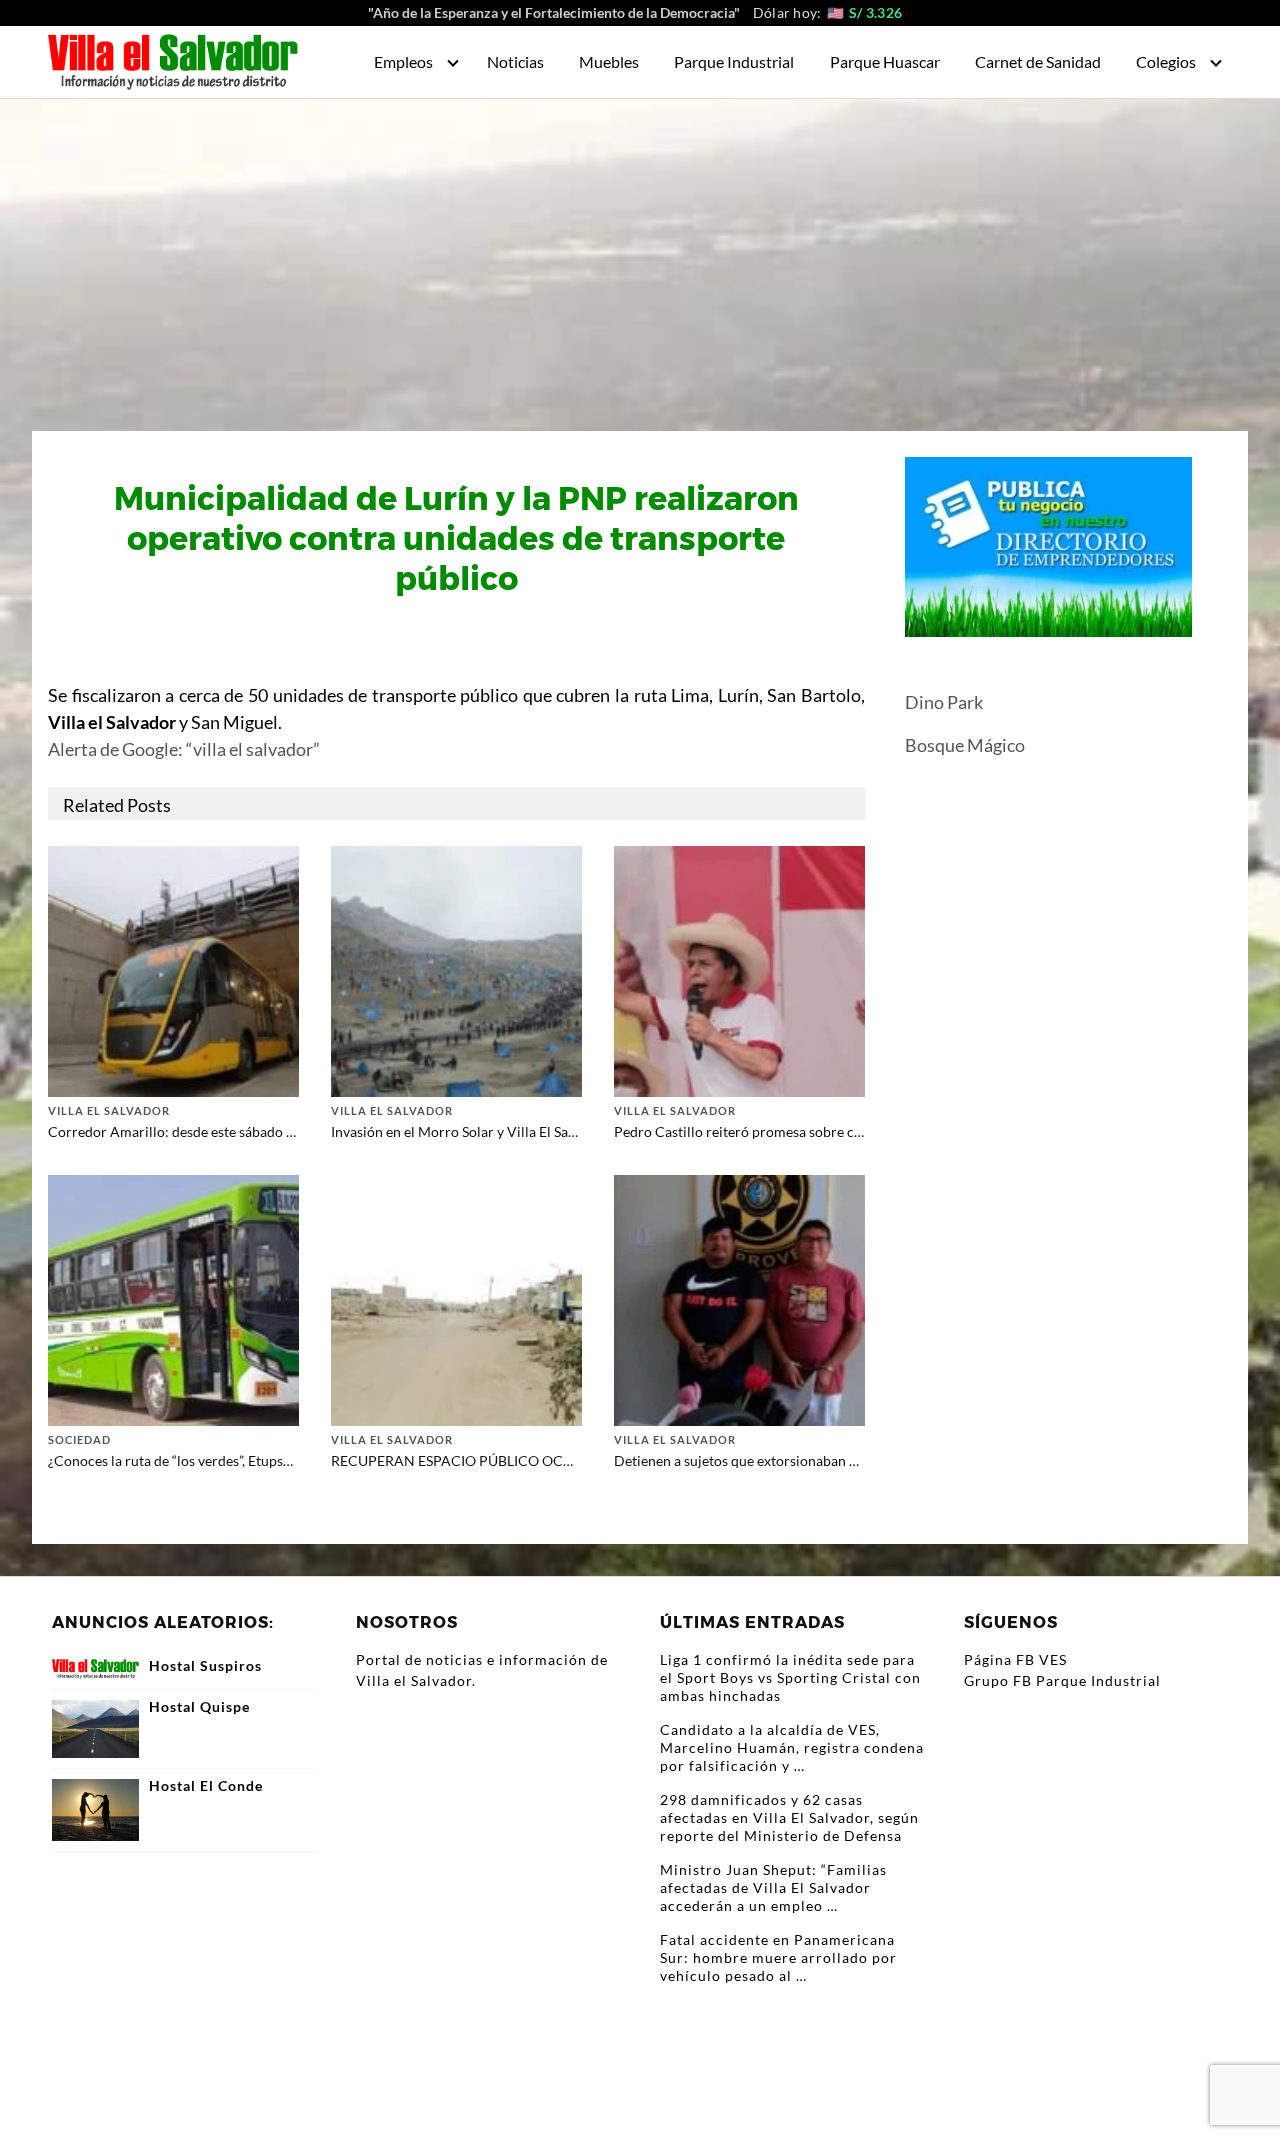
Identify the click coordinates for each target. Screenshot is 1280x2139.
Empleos (403, 61)
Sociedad (79, 1439)
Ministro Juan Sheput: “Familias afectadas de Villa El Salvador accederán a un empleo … (773, 1887)
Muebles (609, 61)
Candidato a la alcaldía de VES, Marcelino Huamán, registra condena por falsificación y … (792, 1747)
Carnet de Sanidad (1038, 61)
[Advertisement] (640, 249)
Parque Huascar (885, 61)
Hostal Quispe (199, 1707)
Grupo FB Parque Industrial (1062, 1680)
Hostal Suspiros (205, 1666)
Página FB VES (1015, 1659)
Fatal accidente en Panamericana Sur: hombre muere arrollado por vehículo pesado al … (778, 1957)
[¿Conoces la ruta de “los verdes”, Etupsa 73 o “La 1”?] (173, 1298)
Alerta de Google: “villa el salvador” (184, 749)
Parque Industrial (734, 61)
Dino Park (944, 702)
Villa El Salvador (109, 1110)
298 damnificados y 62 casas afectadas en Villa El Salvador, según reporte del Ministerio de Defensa (789, 1817)
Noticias (515, 61)
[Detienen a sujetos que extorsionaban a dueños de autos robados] (739, 1298)
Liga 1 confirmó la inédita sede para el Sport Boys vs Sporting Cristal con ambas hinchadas (790, 1677)
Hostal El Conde (206, 1786)
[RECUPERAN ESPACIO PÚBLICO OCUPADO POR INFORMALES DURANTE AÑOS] (456, 1298)
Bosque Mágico (965, 745)
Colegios (1166, 61)
